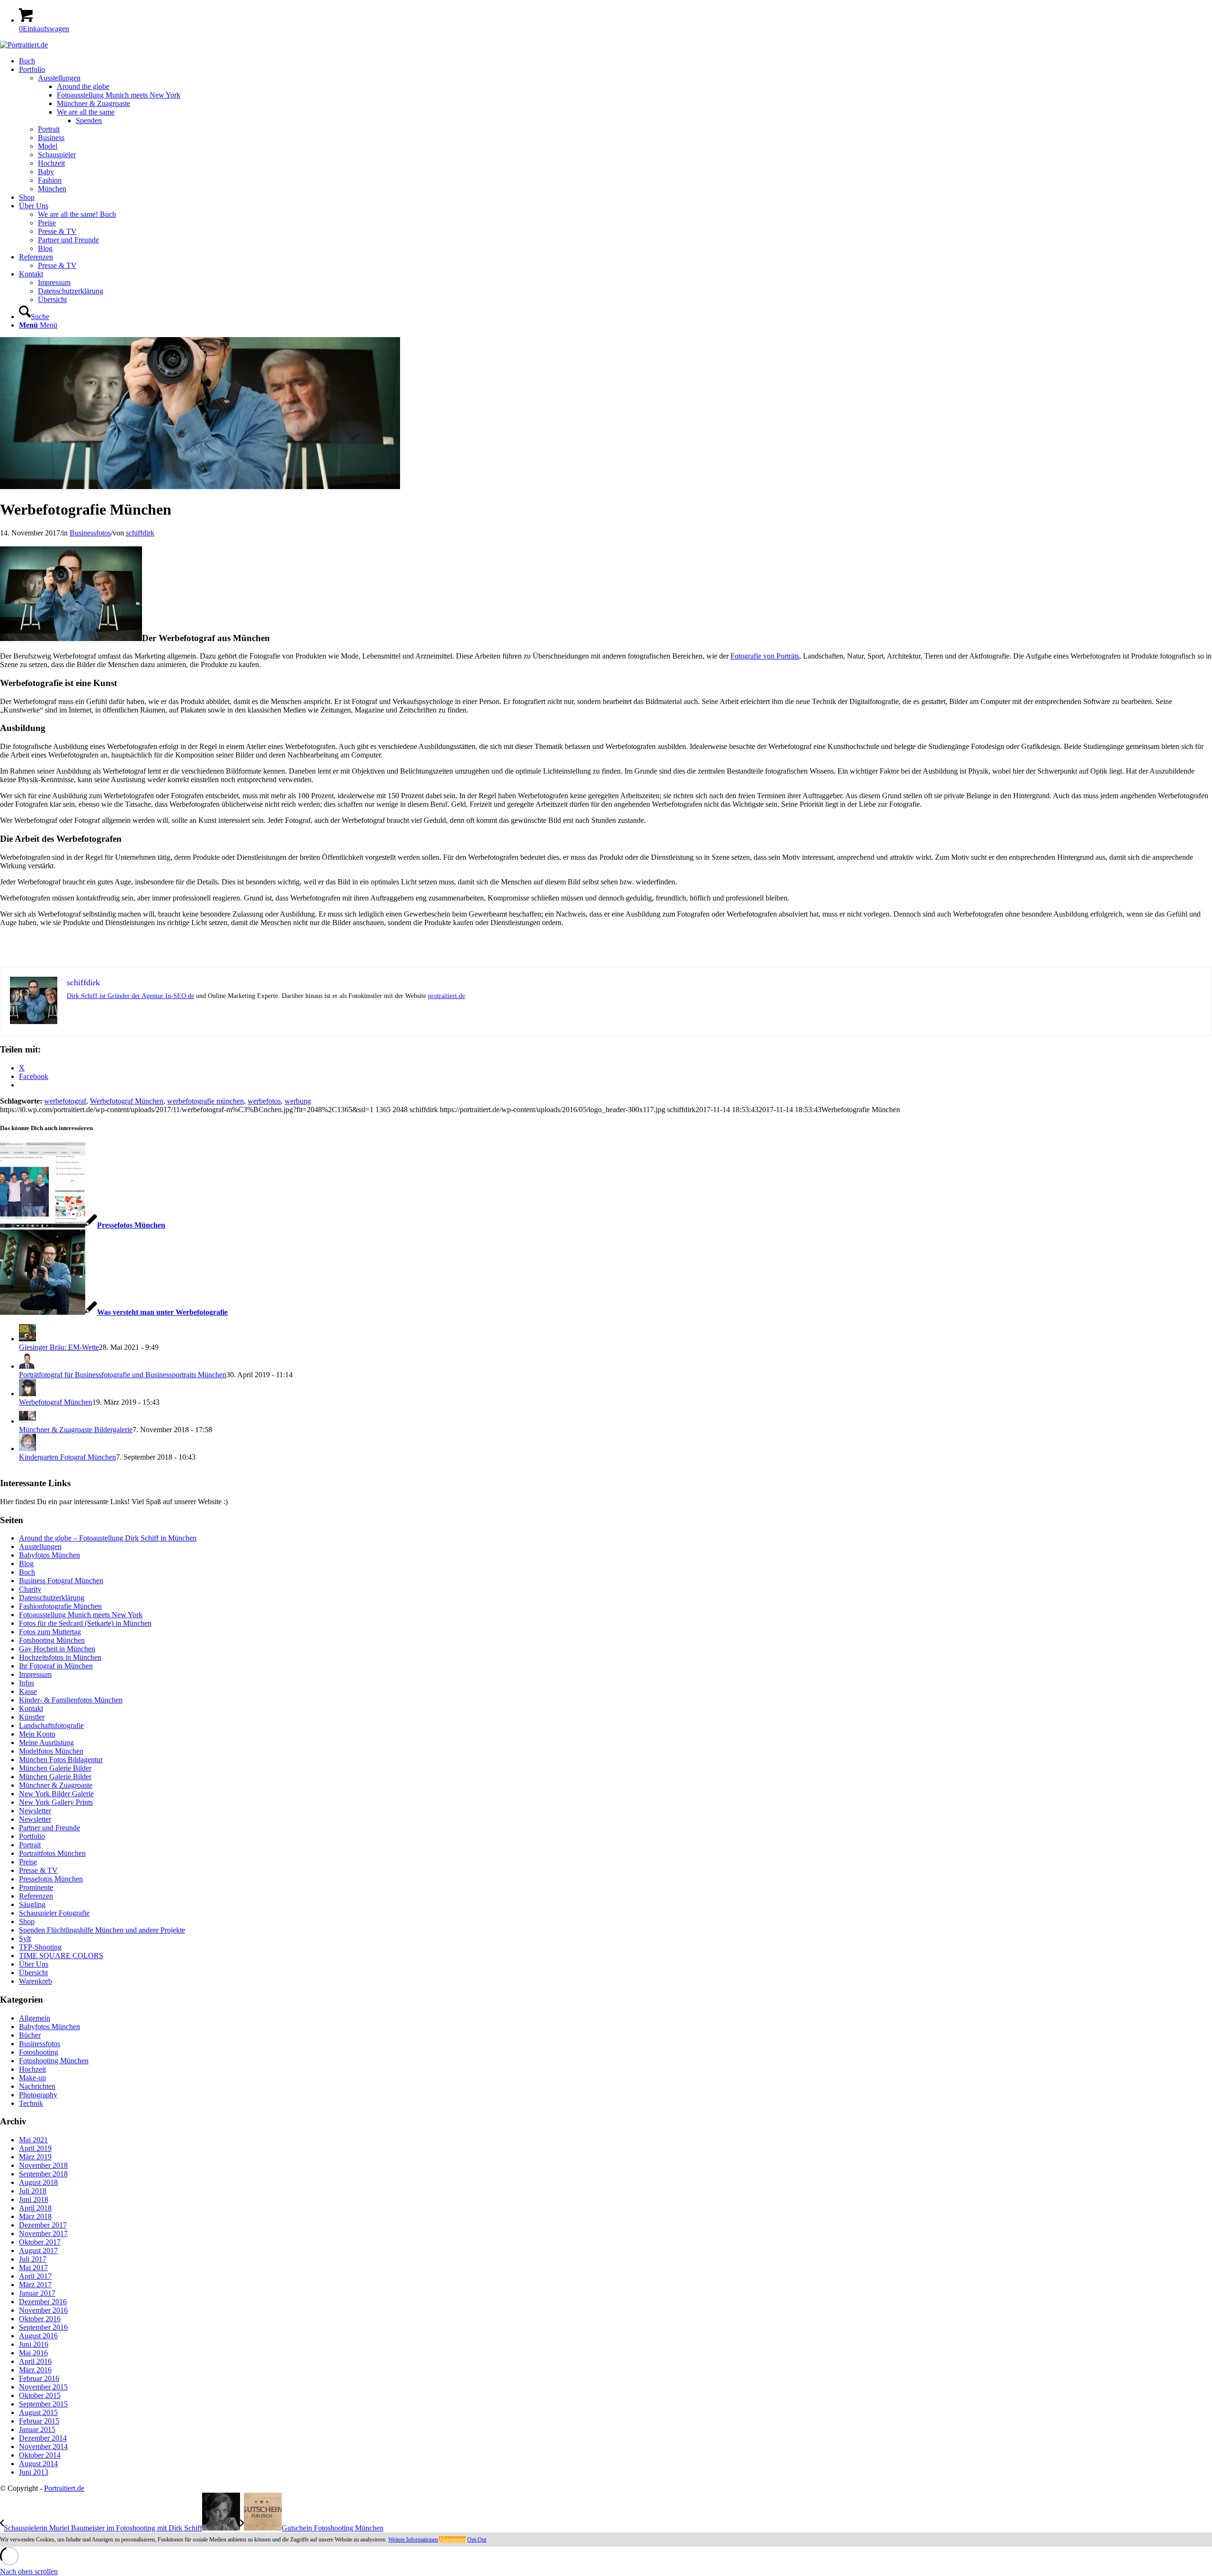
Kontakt (31, 1708)
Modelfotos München (51, 1751)
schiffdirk (140, 533)
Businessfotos (90, 533)
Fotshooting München (52, 1640)
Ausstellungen (40, 1546)
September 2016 (43, 2327)
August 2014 (38, 2464)
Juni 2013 (34, 2472)
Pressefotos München (51, 1879)
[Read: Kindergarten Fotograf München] (27, 1448)
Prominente (36, 1887)
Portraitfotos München (52, 1853)
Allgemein (35, 2018)
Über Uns (34, 1964)
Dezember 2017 (43, 2225)
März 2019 (35, 2157)
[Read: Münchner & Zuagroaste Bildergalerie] (27, 1421)
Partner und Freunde (49, 1828)
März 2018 (35, 2216)
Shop (27, 1921)
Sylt (25, 1939)
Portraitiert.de (64, 2488)
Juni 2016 (34, 2344)
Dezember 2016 (43, 2302)
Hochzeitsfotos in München (60, 1657)
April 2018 (35, 2208)
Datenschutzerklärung (52, 1598)
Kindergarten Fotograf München (67, 1457)
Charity (30, 1589)
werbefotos (264, 1101)
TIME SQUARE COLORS (61, 1956)
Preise (28, 1862)
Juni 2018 (34, 2199)
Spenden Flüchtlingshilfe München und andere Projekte (102, 1930)
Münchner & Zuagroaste (56, 1785)
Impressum (35, 1674)
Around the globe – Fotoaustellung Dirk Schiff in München (108, 1538)
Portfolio (32, 1836)
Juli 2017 (33, 2259)
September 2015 (43, 2404)
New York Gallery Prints (56, 1802)
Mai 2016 (33, 2353)
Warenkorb (36, 1981)
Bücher (30, 2035)
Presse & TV (38, 1870)
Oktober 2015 (40, 2395)
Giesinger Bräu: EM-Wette (59, 1347)
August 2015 (38, 2412)
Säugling (32, 1904)
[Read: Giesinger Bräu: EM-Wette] (27, 1339)
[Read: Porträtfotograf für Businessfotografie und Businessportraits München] (27, 1366)
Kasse (28, 1691)
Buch (27, 1572)
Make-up (32, 2078)
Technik (31, 2103)
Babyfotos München (49, 1555)
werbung (298, 1101)
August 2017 (38, 2251)
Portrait (30, 1845)
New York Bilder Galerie (56, 1794)
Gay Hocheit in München (57, 1649)
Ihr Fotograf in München (56, 1666)
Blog (26, 1564)
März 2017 (35, 2285)
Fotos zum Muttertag (50, 1632)
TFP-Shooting (40, 1947)
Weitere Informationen (413, 2540)
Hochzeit (32, 2069)
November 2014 (43, 2447)
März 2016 (35, 2370)
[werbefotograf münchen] (200, 486)
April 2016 (35, 2361)
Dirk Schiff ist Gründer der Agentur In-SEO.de (130, 996)
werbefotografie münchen (205, 1101)
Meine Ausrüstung (46, 1743)
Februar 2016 (39, 2378)
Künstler (32, 1717)
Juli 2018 (33, 2191)
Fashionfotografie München (60, 1606)
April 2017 (35, 2276)
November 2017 (43, 2233)
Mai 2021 (33, 2140)
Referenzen (36, 1896)
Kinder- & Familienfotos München (71, 1700)
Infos (27, 1683)
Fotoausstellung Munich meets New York (81, 1615)
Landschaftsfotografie (51, 1725)
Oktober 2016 (40, 2319)
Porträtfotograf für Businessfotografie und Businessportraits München (123, 1375)
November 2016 (43, 2310)
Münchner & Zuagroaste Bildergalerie (76, 1430)
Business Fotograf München (61, 1581)
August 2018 (38, 2182)
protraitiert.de (446, 996)
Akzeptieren (452, 2540)
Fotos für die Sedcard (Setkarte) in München (85, 1623)
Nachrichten (37, 2086)
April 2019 (35, 2148)
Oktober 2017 (40, 2242)
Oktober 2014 (40, 2455)
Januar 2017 (37, 2293)
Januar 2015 (37, 2429)
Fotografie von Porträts (765, 656)
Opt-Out (477, 2540)
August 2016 (38, 2336)
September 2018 (43, 2174)
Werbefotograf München (127, 1101)
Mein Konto (37, 1734)
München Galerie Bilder (55, 1768)
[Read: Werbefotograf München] (27, 1394)
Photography (38, 2095)
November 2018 (43, 2165)
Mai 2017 (33, 2268)
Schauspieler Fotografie (54, 1913)
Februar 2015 (39, 2421)
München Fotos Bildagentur (61, 1760)
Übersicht (33, 1973)
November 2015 (43, 2387)
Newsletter (35, 1811)
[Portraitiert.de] (24, 45)
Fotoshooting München (54, 2061)
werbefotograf (65, 1101)
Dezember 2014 (43, 2438)
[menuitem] (615, 61)
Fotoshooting (39, 2052)
